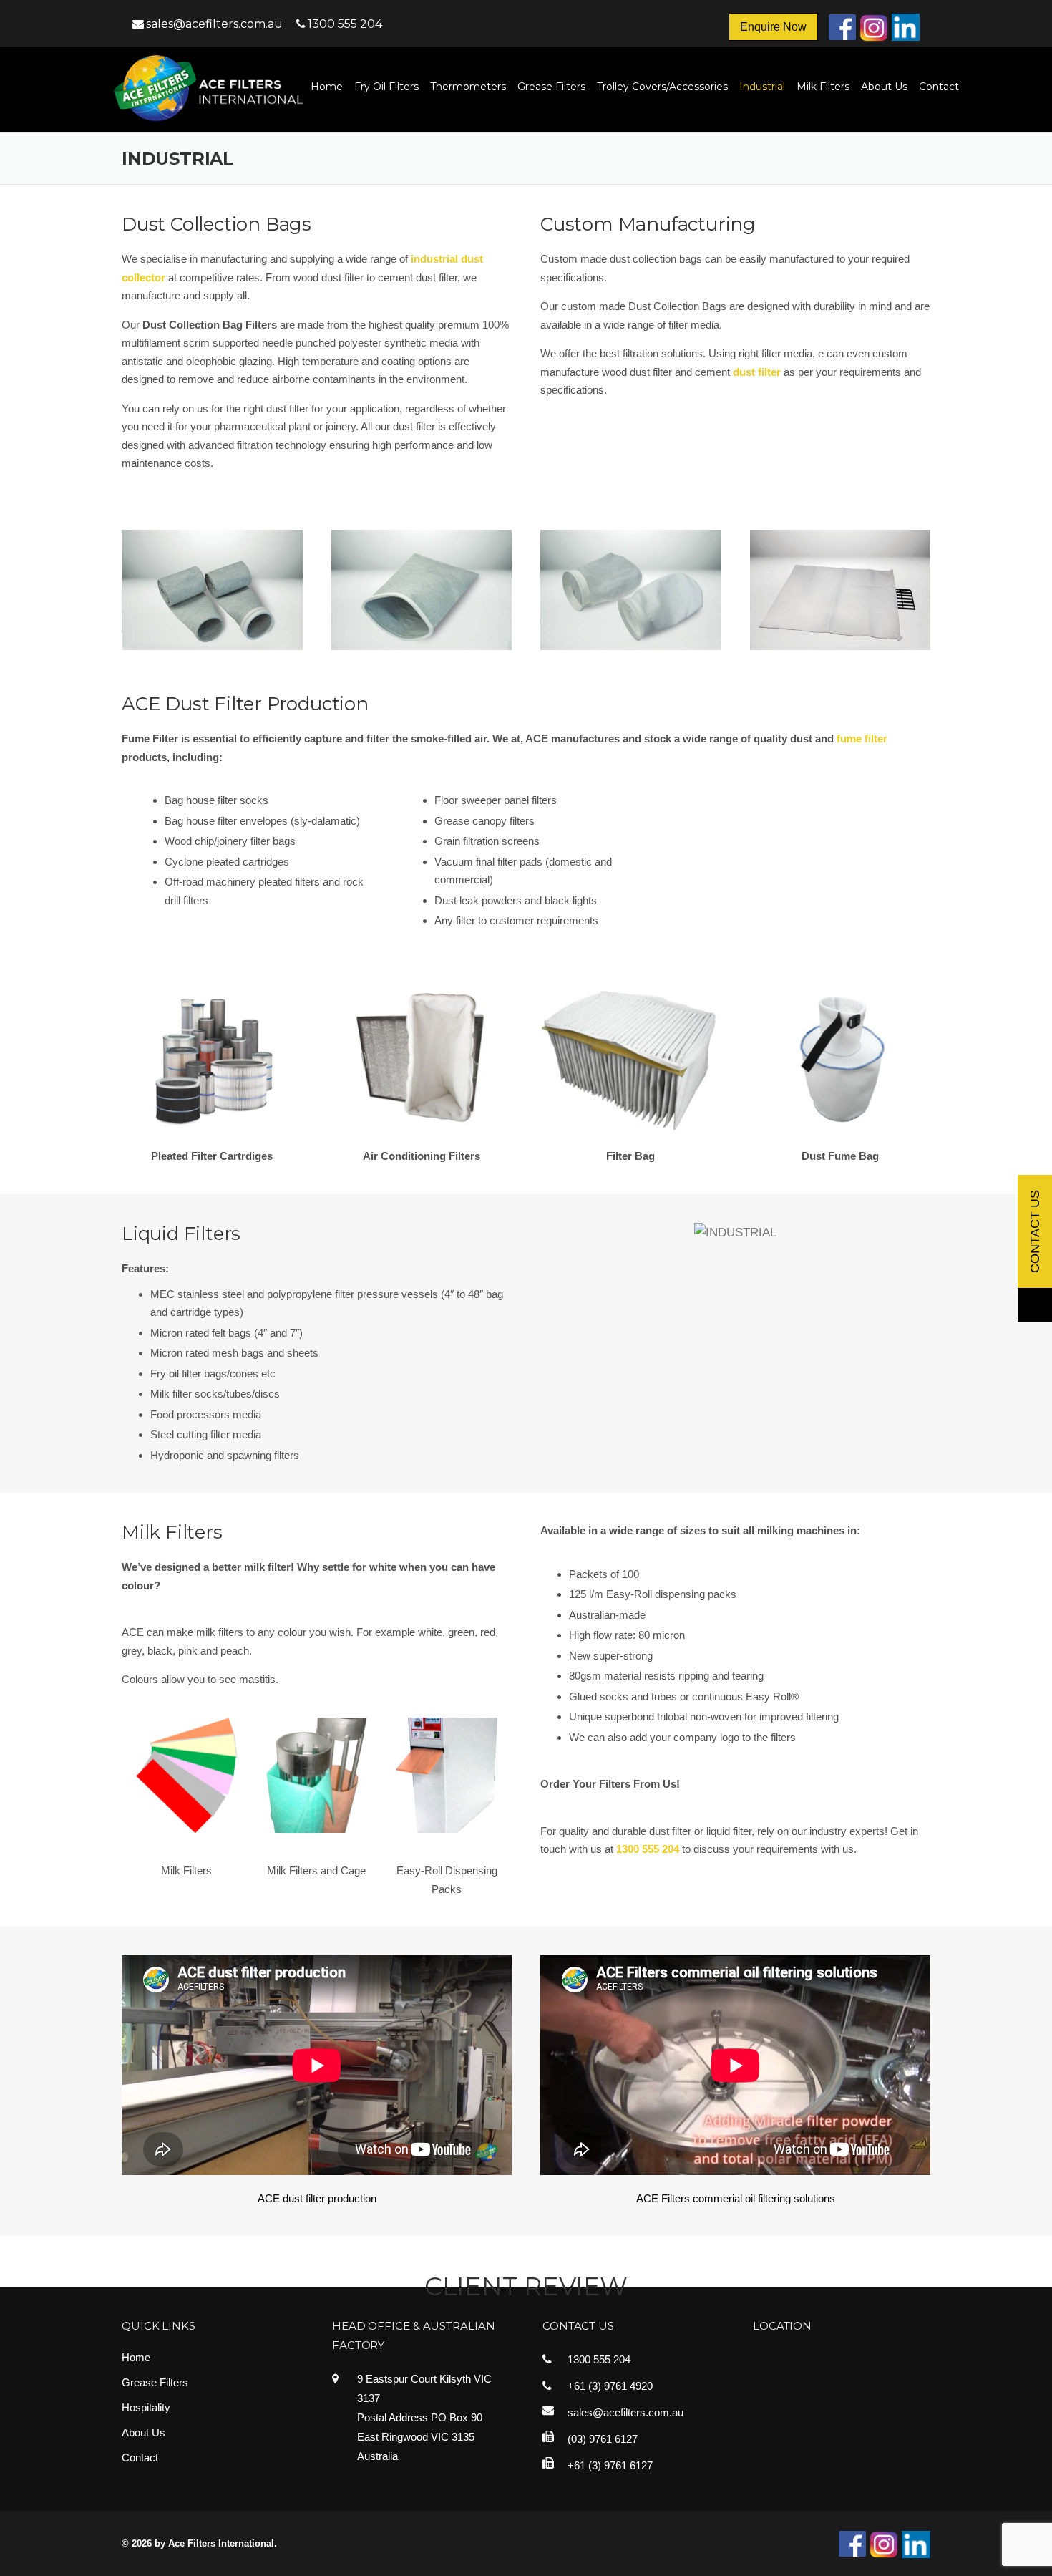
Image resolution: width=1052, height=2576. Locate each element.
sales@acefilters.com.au (216, 24)
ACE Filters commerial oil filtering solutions (736, 2198)
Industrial (762, 87)
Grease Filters (551, 87)
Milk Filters (823, 87)
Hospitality (146, 2407)
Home (327, 87)
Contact (939, 87)
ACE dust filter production (317, 2198)
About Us (884, 87)
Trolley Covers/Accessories (662, 87)
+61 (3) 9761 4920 (610, 2386)
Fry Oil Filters (386, 87)
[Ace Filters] (217, 88)
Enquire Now (773, 27)
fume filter (862, 739)
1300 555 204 (345, 24)
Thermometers (468, 87)
